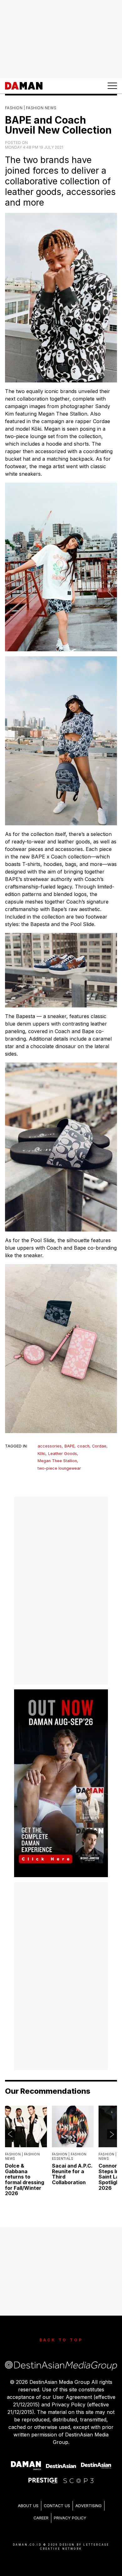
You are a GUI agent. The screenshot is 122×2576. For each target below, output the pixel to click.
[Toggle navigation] (112, 86)
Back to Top (61, 2340)
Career (41, 2518)
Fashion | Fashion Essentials (69, 2156)
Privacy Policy (70, 2518)
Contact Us (57, 2506)
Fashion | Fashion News (31, 108)
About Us (28, 2506)
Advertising (89, 2506)
